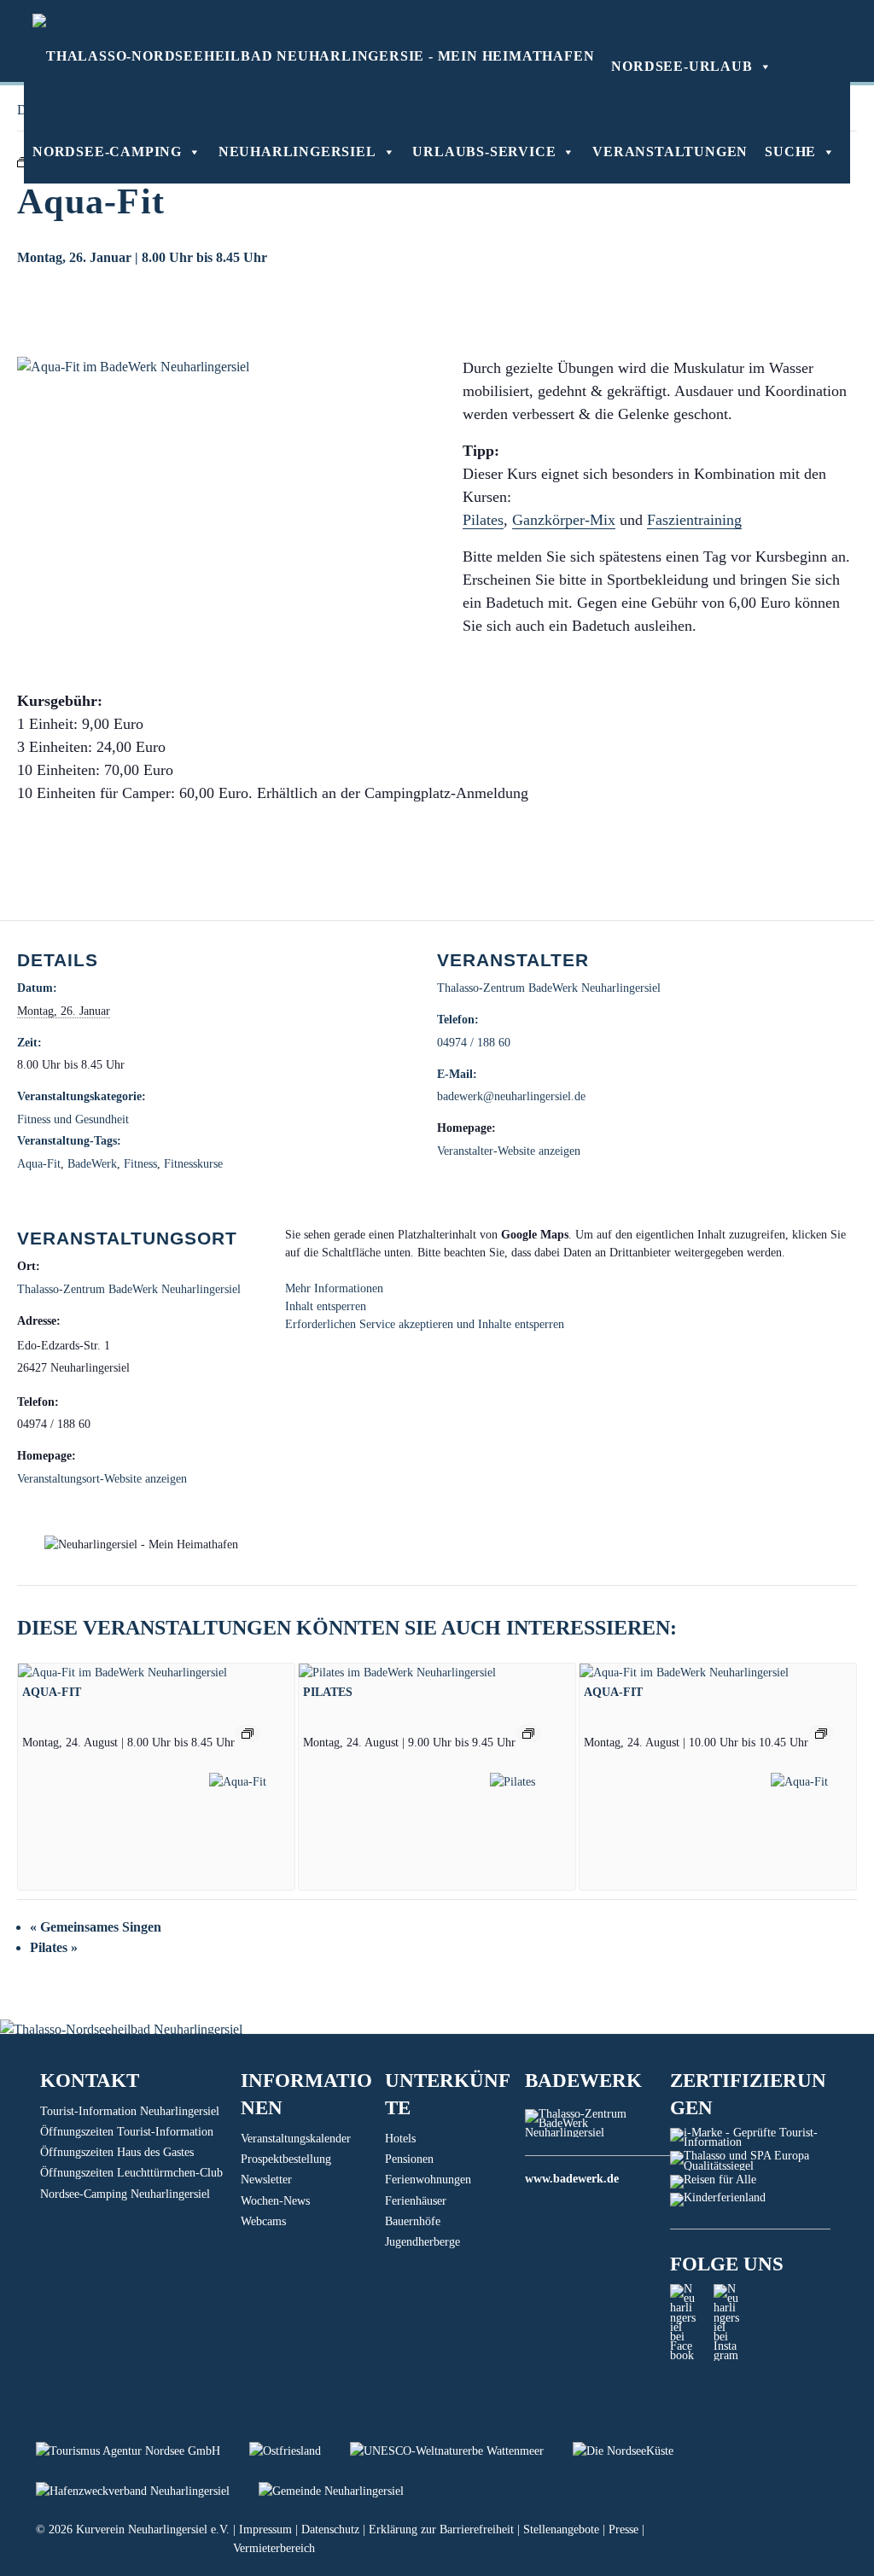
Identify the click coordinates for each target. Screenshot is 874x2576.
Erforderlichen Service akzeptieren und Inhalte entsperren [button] (425, 1324)
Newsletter (266, 2180)
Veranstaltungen (670, 152)
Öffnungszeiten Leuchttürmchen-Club (131, 2173)
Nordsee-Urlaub (682, 66)
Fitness (140, 1164)
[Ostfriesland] (300, 2451)
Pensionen (409, 2159)
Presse (623, 2529)
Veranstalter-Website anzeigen (509, 1151)
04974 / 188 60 (474, 1043)
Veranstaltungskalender (296, 2139)
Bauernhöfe (413, 2221)
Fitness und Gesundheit (73, 1119)
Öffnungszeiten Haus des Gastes (117, 2152)
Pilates (483, 520)
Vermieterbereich (274, 2548)
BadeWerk (92, 1164)
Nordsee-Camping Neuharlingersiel (125, 2194)
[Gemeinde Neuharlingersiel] (344, 2491)
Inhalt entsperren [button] (326, 1306)
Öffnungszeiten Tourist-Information (127, 2132)
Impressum (265, 2529)
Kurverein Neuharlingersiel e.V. (153, 2529)
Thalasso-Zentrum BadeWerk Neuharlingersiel (549, 988)
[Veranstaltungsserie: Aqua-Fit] (248, 1734)
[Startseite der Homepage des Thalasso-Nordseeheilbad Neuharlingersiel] (313, 55)
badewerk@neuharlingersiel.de (511, 1096)
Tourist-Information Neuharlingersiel (130, 2111)
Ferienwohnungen (428, 2180)
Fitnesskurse (193, 1164)
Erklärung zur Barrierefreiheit (441, 2529)
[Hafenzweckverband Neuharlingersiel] (147, 2491)
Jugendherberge (422, 2242)
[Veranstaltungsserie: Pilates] (528, 1734)
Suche (790, 152)
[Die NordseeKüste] (636, 2451)
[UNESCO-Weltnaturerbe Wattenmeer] (461, 2451)
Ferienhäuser (416, 2201)
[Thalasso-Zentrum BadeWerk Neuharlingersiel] (597, 2133)
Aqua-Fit (39, 1164)
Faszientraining (694, 520)
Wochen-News (275, 2201)
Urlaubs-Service (484, 152)
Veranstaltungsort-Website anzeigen (102, 1479)
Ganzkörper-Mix (564, 520)
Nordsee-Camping (107, 152)
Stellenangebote (561, 2529)
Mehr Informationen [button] (334, 1288)
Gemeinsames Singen (96, 1927)
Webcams (263, 2221)
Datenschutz (330, 2529)
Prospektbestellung (286, 2159)
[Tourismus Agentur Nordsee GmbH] (143, 2451)
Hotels (400, 2139)
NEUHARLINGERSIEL (297, 152)
